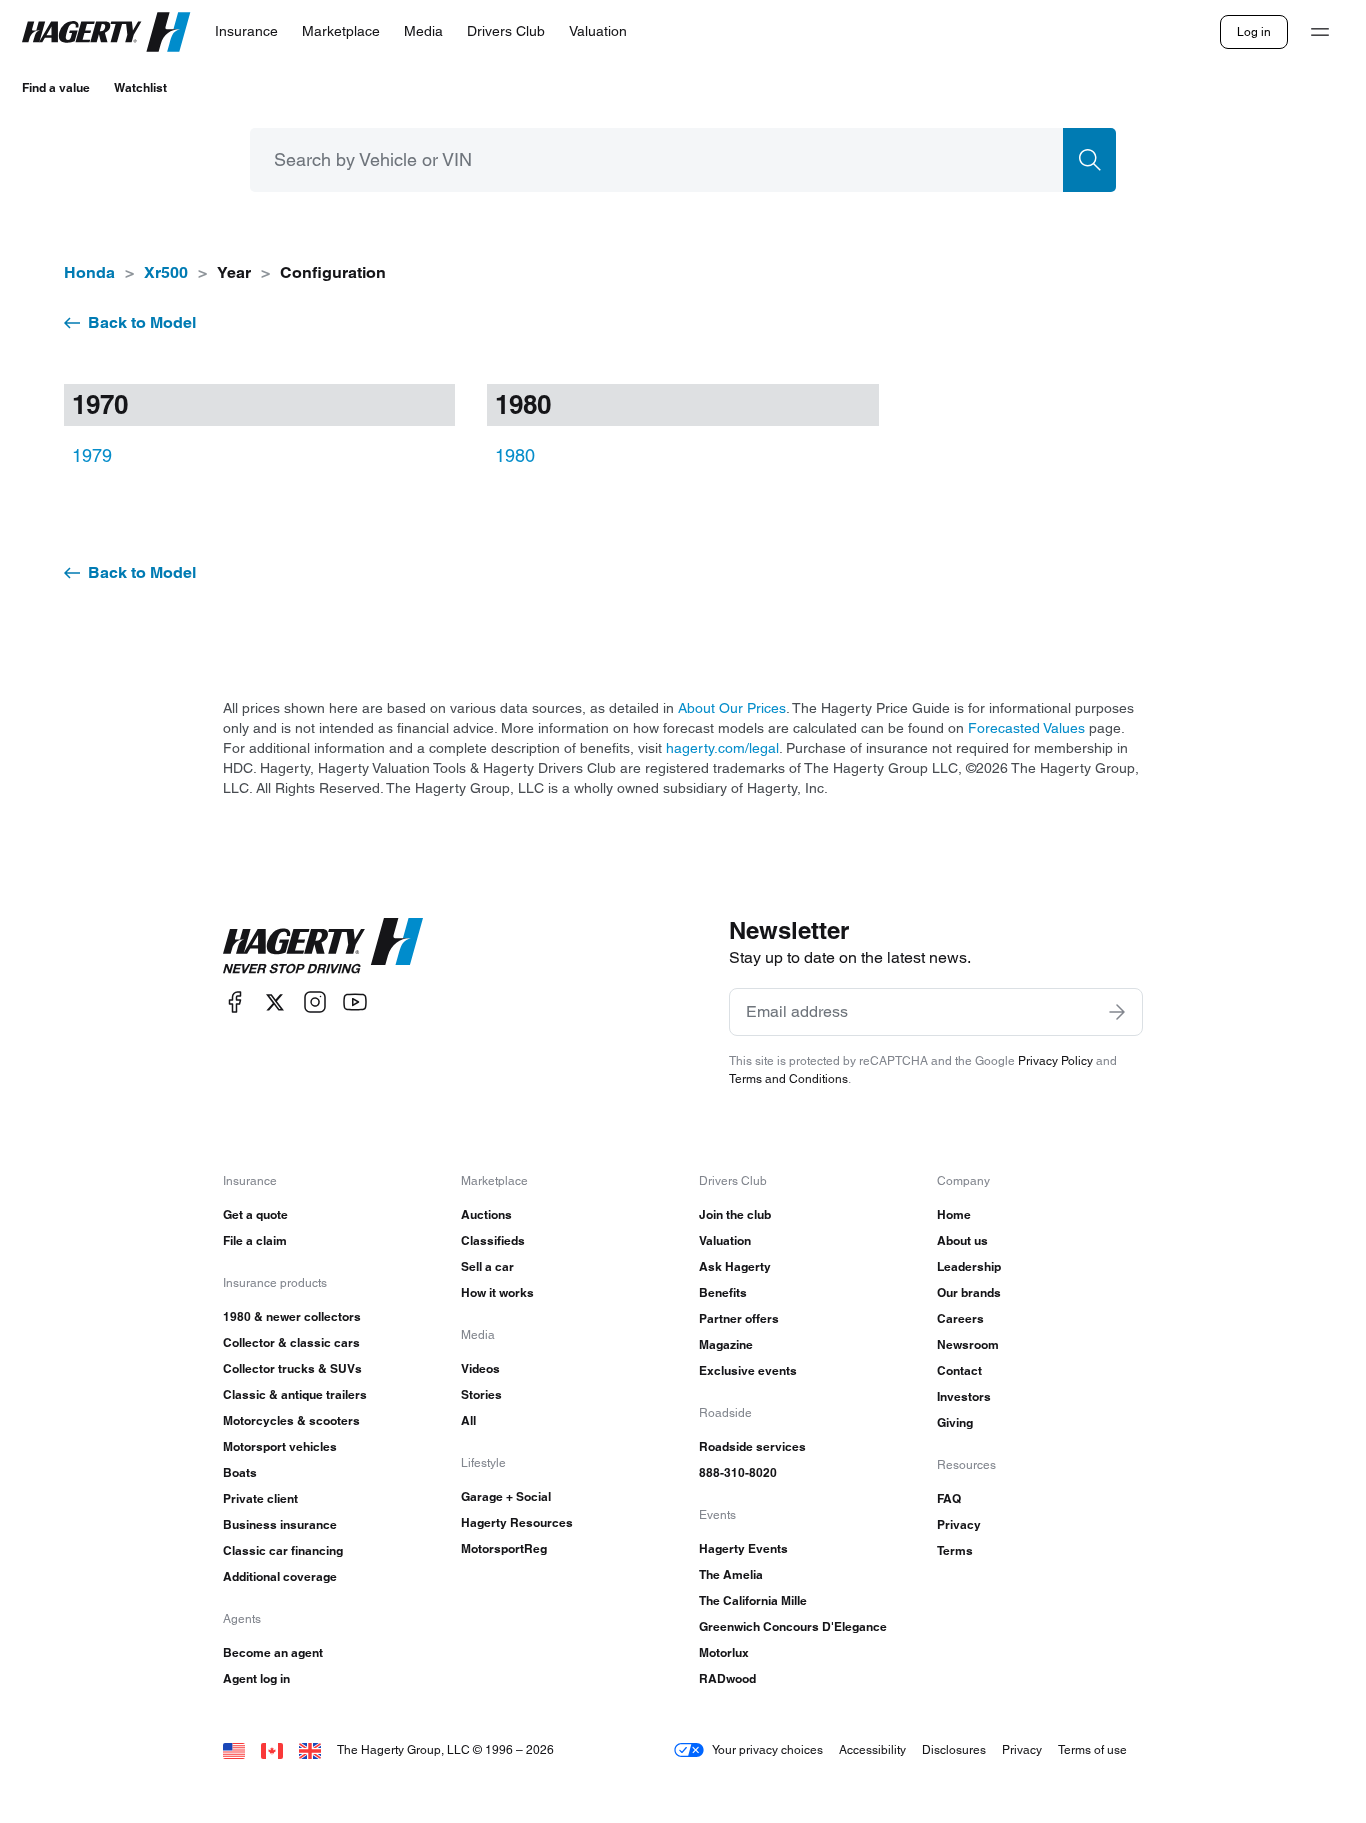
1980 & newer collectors (292, 1316)
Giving (955, 1422)
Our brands (969, 1292)
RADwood (727, 1678)
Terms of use (1092, 1749)
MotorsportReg (504, 1548)
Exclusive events (748, 1370)
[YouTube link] (355, 1002)
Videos (480, 1368)
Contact (959, 1370)
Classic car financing (283, 1550)
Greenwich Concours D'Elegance (793, 1626)
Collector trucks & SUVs (292, 1368)
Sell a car (487, 1266)
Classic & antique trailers (295, 1394)
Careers (960, 1318)
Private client (260, 1498)
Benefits (723, 1292)
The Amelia (731, 1574)
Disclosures (954, 1749)
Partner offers (739, 1318)
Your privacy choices (767, 1749)
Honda (89, 272)
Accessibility (872, 1749)
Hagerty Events (743, 1548)
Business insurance (280, 1524)
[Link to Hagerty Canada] (272, 1749)
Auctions (486, 1214)
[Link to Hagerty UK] (310, 1749)
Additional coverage (280, 1576)
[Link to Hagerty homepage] (323, 946)
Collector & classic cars (291, 1342)
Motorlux (724, 1652)
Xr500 (166, 272)
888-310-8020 (738, 1472)
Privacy (959, 1524)
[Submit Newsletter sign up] (1117, 1012)
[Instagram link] (315, 1002)
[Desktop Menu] (1320, 32)
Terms (955, 1550)
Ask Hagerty (735, 1266)
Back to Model (142, 322)
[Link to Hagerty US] (234, 1749)
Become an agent (273, 1652)
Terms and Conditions (788, 1078)
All (468, 1420)
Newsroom (968, 1344)
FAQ (949, 1498)
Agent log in (256, 1678)
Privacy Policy (1055, 1060)
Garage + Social (506, 1496)
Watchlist (140, 87)
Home (954, 1214)
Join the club (735, 1214)
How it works (497, 1292)
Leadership (969, 1266)
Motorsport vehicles (280, 1446)
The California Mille (753, 1600)
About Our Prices (732, 708)
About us (962, 1240)
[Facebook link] (235, 1002)
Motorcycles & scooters (291, 1420)
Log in (1254, 31)
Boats (240, 1472)
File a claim (255, 1240)
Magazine (726, 1344)
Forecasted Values (1026, 728)
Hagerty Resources (517, 1522)
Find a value (56, 87)
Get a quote (255, 1214)
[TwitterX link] (275, 1002)
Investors (964, 1396)
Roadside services (752, 1446)
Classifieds (493, 1240)
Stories (481, 1394)
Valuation (725, 1240)
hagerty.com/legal (722, 748)
